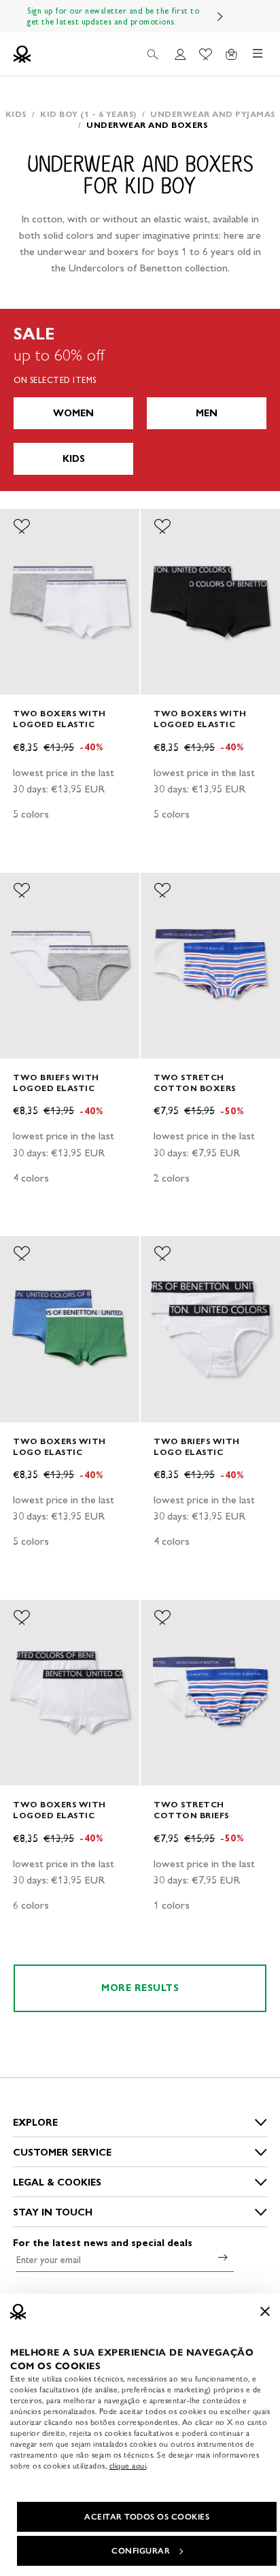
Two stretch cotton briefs (191, 1810)
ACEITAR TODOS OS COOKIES (147, 2517)
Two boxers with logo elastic (59, 1446)
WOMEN (73, 413)
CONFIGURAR (141, 2551)
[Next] (220, 16)
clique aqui (128, 2466)
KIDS (74, 459)
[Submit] (223, 2257)
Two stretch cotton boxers (195, 1083)
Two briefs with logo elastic (197, 1446)
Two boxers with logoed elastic (59, 719)
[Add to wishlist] (22, 526)
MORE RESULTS (140, 1988)
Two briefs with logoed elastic (56, 1083)
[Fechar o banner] (265, 2311)
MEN (207, 413)
